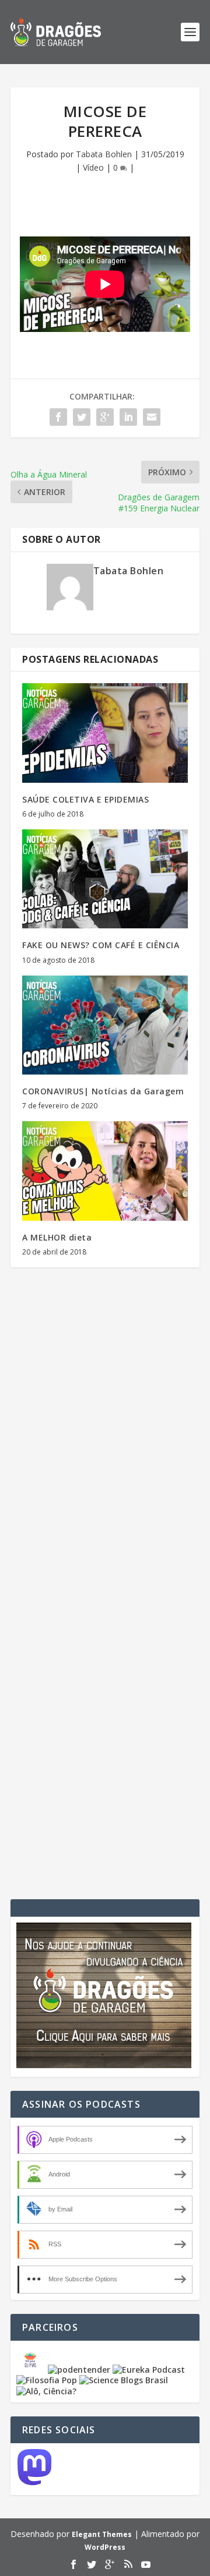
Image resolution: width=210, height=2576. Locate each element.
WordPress (105, 2547)
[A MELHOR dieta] (105, 1171)
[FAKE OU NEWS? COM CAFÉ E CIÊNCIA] (105, 879)
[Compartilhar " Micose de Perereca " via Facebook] (58, 417)
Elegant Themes (102, 2534)
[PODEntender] (79, 2370)
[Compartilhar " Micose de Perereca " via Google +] (105, 417)
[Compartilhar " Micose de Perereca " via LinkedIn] (128, 417)
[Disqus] (105, 1448)
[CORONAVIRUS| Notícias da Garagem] (105, 1025)
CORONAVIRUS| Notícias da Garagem (103, 1091)
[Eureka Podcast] (149, 2370)
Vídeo (93, 167)
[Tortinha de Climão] (32, 2370)
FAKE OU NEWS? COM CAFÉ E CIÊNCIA (101, 945)
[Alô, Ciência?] (46, 2391)
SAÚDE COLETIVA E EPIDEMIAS (85, 799)
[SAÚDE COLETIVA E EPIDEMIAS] (105, 733)
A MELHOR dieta (57, 1237)
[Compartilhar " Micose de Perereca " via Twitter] (82, 417)
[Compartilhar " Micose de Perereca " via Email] (152, 417)
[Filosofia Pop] (47, 2380)
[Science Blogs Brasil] (124, 2380)
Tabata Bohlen (104, 154)
